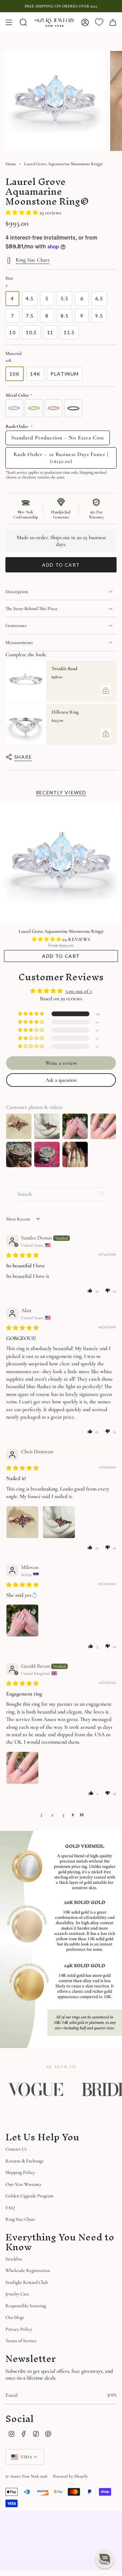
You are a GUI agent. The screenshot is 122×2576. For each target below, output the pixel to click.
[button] (22, 213)
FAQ (10, 2208)
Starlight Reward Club (27, 2282)
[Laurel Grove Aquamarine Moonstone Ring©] (61, 864)
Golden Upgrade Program (29, 2196)
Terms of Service (21, 2341)
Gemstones (16, 626)
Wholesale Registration (28, 2270)
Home (11, 164)
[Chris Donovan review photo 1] (22, 1522)
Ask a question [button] (61, 1080)
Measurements (19, 642)
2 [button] (52, 1815)
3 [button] (63, 1815)
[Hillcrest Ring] (26, 724)
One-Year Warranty (24, 2184)
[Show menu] (9, 22)
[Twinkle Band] (26, 681)
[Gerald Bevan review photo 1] (22, 1768)
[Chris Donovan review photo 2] (59, 1522)
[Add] (106, 690)
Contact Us (16, 2149)
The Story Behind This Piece (32, 609)
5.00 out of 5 (79, 991)
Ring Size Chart (33, 260)
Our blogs (15, 2317)
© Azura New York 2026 (26, 2476)
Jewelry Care (17, 2294)
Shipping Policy (20, 2172)
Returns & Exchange (25, 2161)
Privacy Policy (19, 2329)
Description (17, 592)
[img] (22, 1255)
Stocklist (14, 2259)
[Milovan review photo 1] (22, 1621)
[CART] (113, 22)
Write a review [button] (61, 1063)
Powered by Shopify (70, 2476)
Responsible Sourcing (26, 2306)
